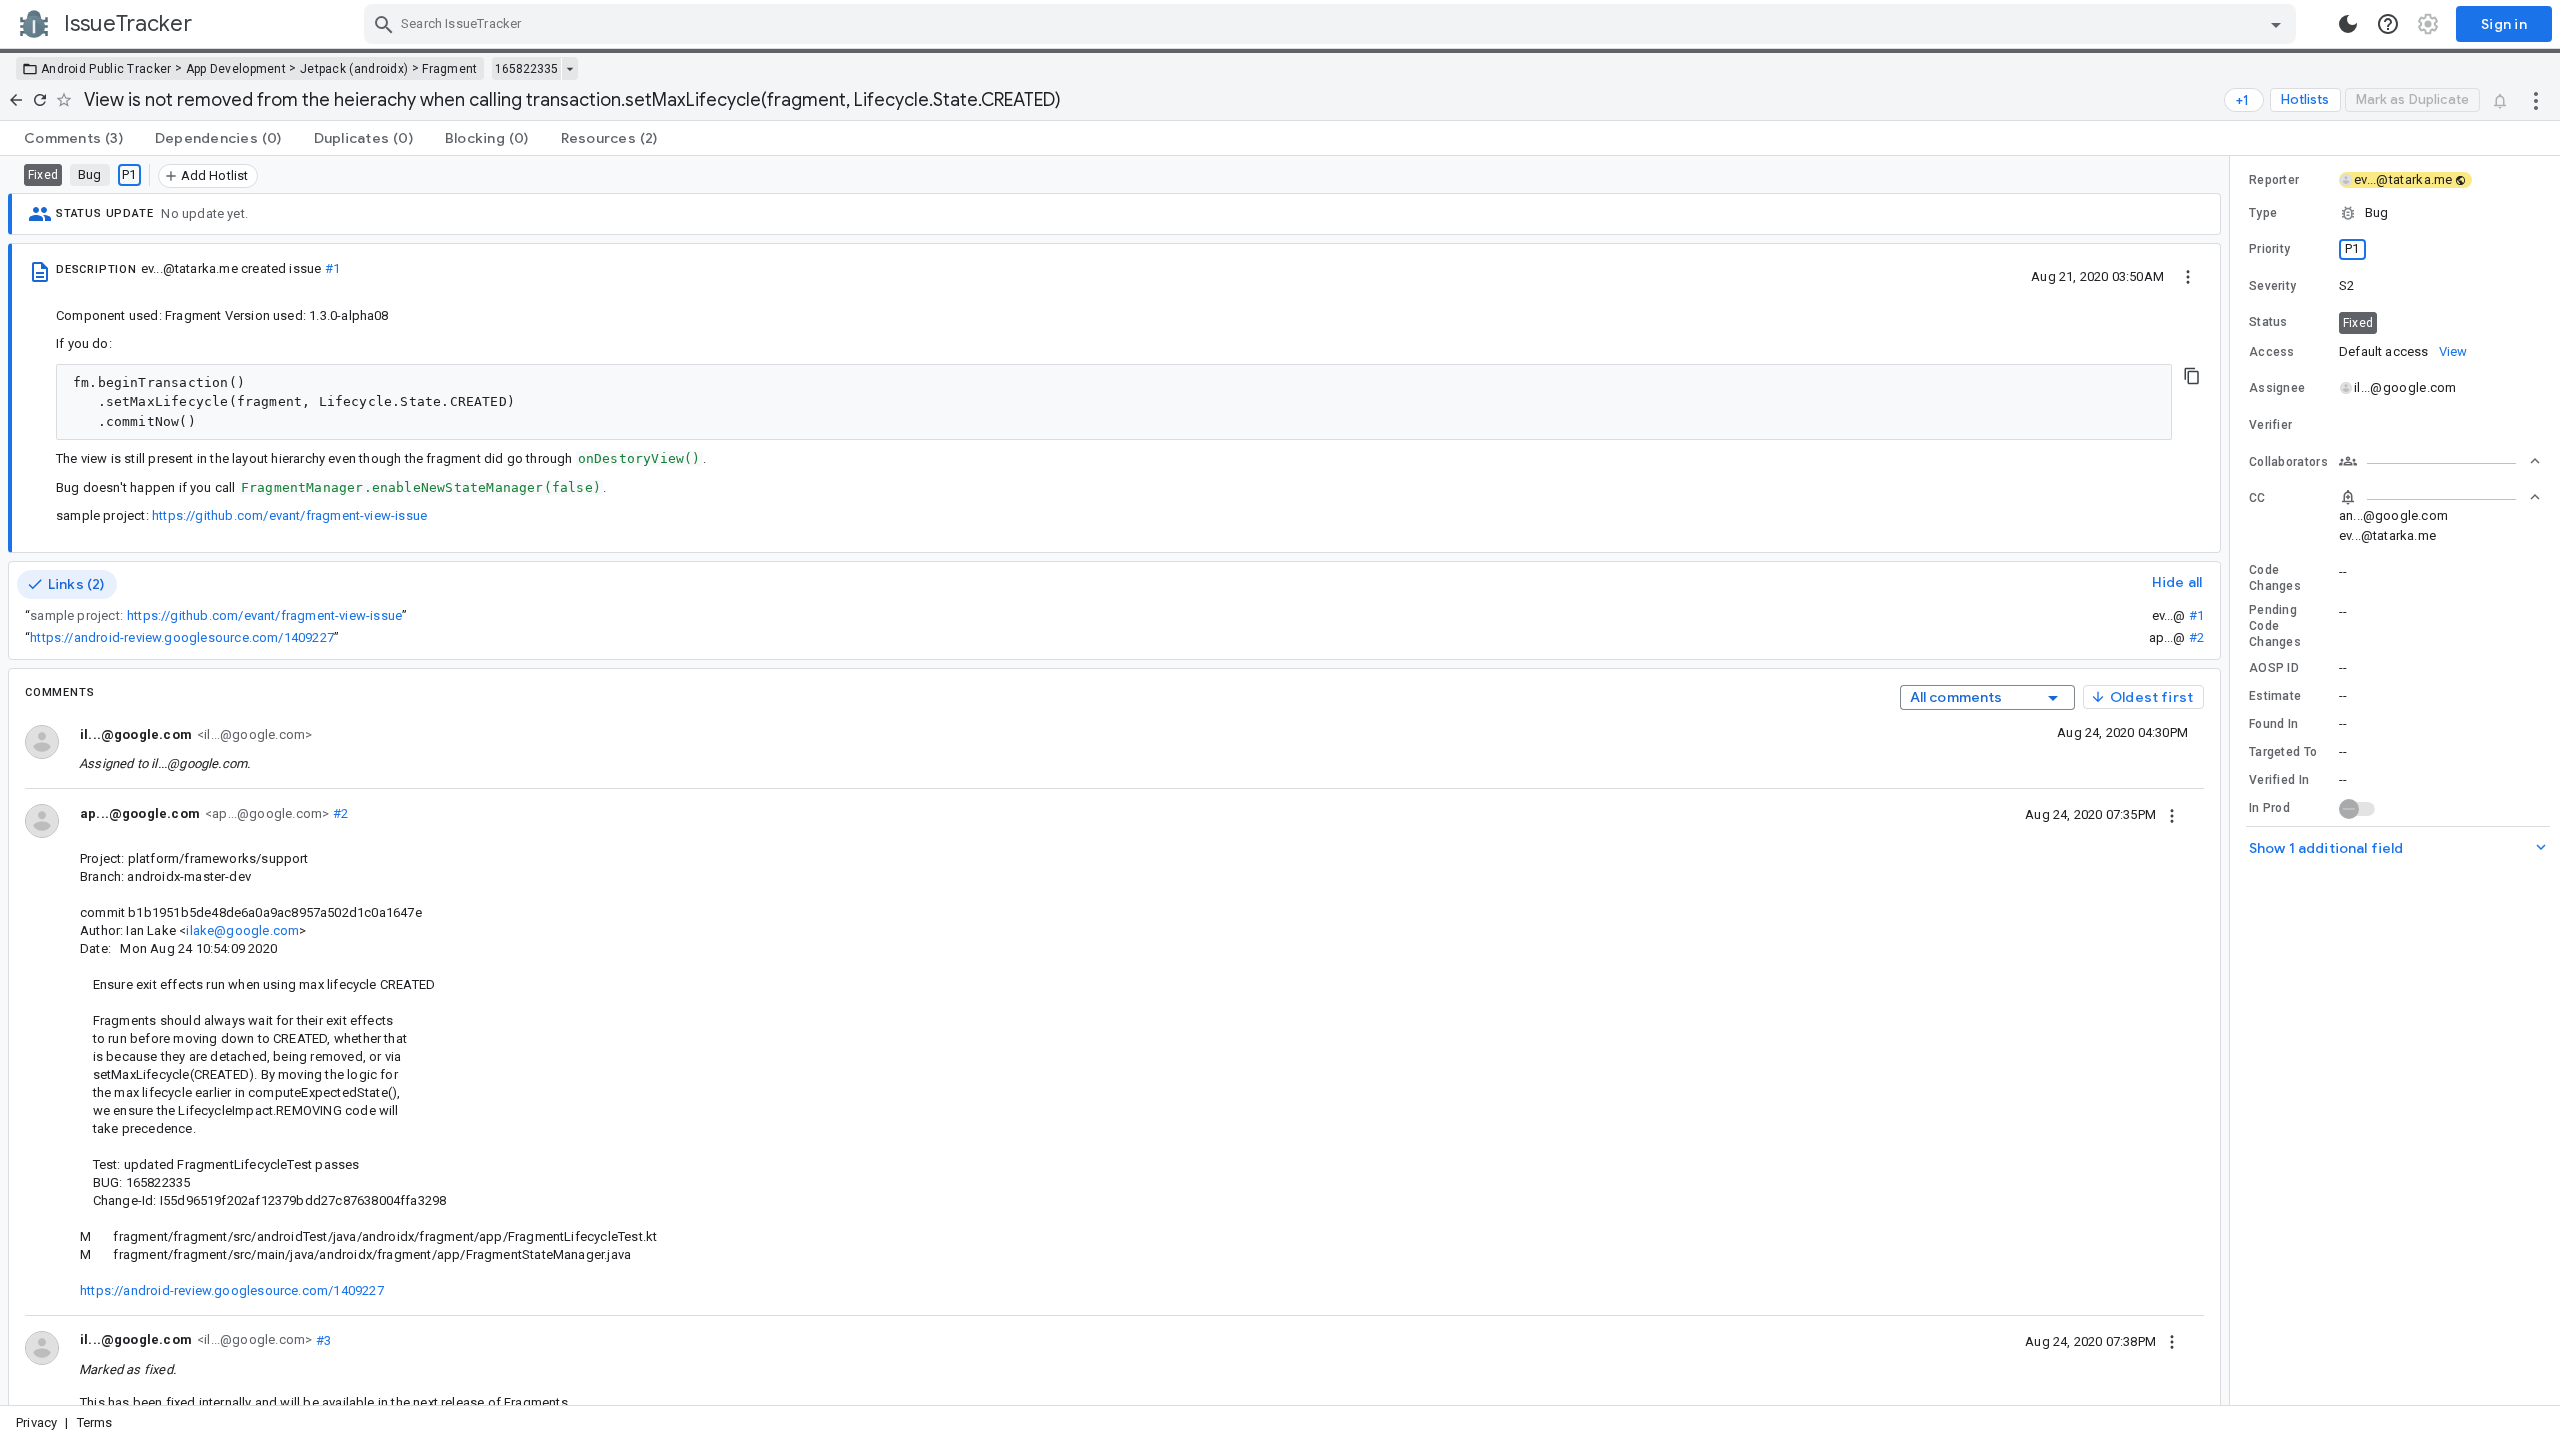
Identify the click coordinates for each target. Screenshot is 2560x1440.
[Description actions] (2188, 276)
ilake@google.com (242, 930)
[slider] (2233, 780)
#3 (321, 1339)
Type (2263, 213)
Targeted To (2283, 752)
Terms (95, 1422)
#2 (2196, 637)
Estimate (2275, 696)
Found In (2273, 724)
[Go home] (16, 100)
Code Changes (2275, 578)
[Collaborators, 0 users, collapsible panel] (2440, 461)
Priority (2269, 249)
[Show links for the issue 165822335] (569, 69)
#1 (332, 268)
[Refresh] (40, 100)
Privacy (36, 1422)
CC (2257, 498)
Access (2272, 352)
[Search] (384, 24)
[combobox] (1332, 24)
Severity (2272, 286)
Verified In (2279, 780)
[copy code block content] (2192, 376)
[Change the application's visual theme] (2348, 24)
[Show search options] (2276, 24)
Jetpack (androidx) (354, 69)
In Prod (2269, 808)
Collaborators (2288, 462)
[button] (2395, 213)
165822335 (526, 69)
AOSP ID (2274, 668)
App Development (236, 69)
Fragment (449, 69)
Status (2268, 322)
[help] (2388, 24)
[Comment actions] (2172, 814)
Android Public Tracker (106, 69)
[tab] (73, 138)
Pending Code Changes (2275, 626)
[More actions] (2536, 100)
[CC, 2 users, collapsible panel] (2440, 497)
